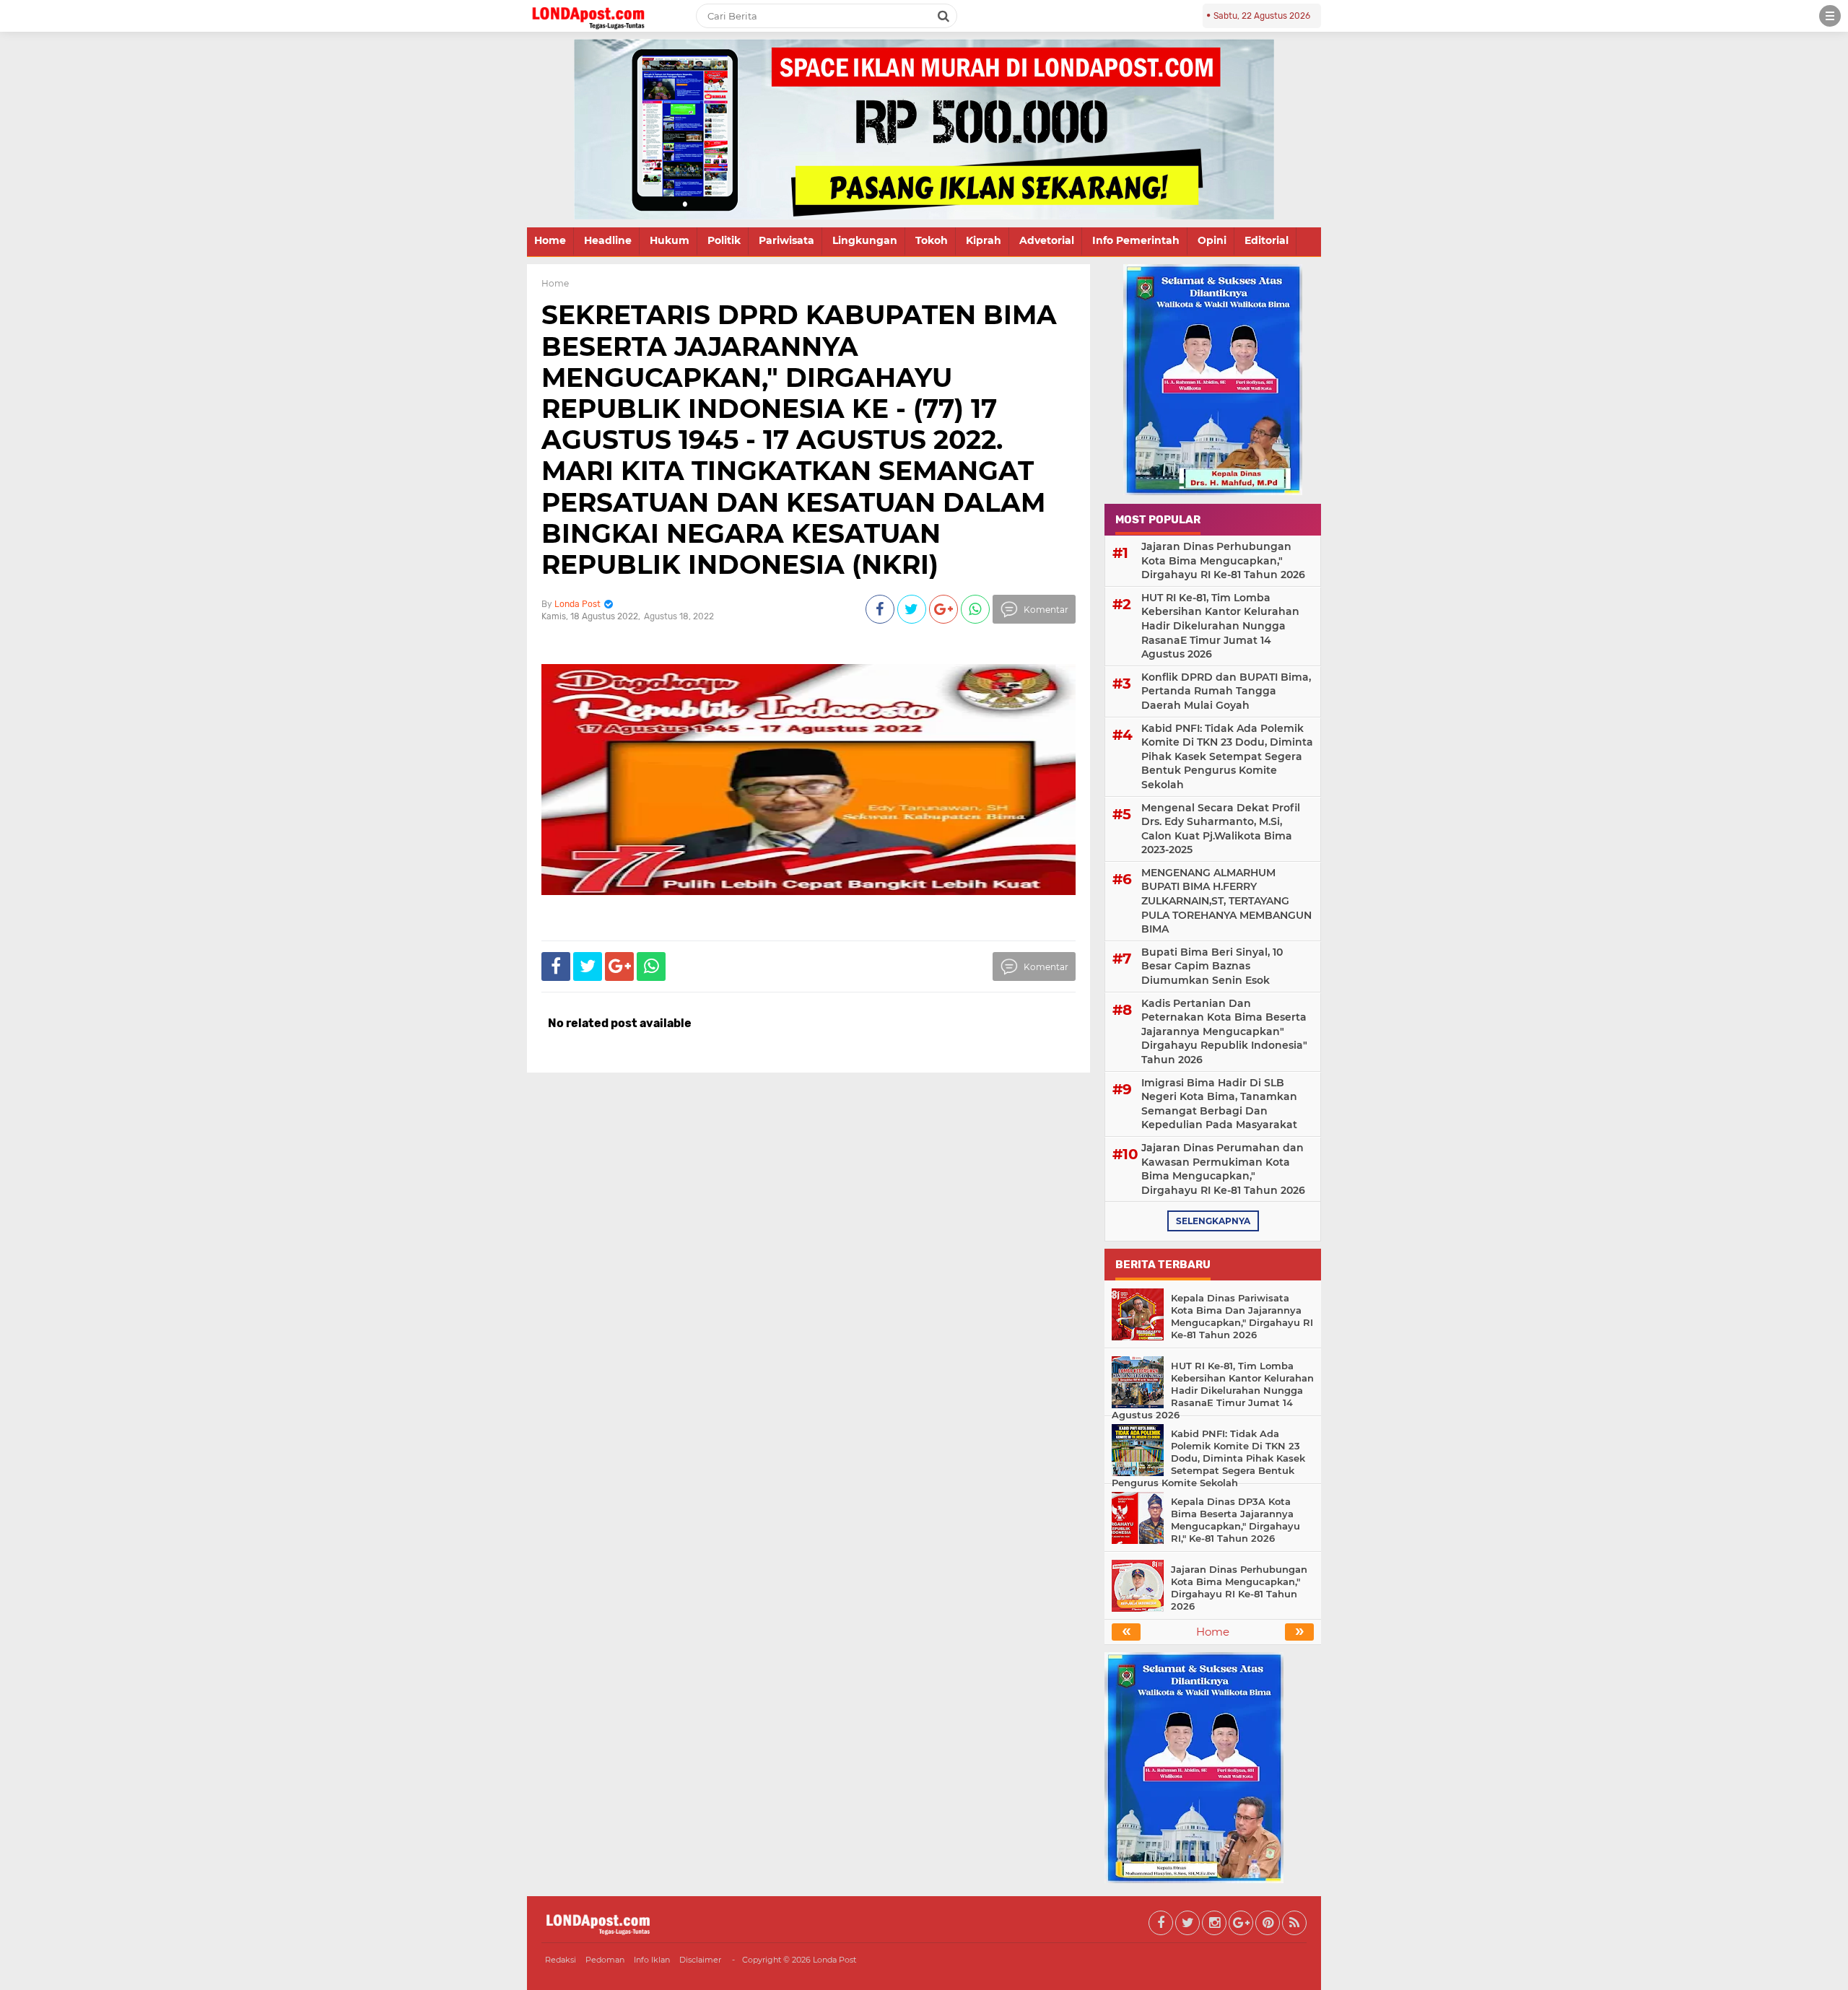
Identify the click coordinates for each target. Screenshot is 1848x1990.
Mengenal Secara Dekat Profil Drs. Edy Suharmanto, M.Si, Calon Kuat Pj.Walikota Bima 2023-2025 (1221, 829)
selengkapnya (1213, 1221)
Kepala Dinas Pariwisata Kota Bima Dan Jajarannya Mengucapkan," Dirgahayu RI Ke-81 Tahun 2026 (1242, 1316)
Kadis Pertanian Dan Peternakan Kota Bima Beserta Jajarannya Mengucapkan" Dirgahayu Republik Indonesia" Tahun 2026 (1224, 1031)
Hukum (670, 240)
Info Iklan (652, 1960)
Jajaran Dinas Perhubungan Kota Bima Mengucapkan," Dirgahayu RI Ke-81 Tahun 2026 (1223, 560)
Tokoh (932, 240)
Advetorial (1047, 240)
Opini (1212, 240)
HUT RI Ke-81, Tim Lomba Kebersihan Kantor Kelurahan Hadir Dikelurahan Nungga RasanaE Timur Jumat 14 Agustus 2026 (1220, 626)
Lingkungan (865, 240)
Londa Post (834, 1960)
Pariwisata (786, 240)
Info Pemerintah (1136, 240)
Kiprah (984, 240)
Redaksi (561, 1960)
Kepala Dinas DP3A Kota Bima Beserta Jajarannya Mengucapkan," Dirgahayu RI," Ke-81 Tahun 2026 (1235, 1520)
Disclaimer (700, 1960)
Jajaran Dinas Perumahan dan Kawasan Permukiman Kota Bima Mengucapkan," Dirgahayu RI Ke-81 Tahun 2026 (1223, 1169)
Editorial (1267, 240)
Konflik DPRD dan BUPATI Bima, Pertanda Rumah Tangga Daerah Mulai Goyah (1226, 691)
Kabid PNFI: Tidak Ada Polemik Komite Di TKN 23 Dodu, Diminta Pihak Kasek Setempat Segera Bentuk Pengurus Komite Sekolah (1227, 756)
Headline (608, 240)
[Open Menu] (1830, 16)
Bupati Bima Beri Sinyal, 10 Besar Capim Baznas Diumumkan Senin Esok (1212, 966)
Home (550, 240)
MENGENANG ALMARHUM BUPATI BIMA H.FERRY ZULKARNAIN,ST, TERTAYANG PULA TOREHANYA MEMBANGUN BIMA (1226, 901)
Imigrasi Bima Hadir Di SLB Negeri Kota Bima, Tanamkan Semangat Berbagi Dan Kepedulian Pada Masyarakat (1219, 1104)
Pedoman (605, 1960)
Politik (724, 240)
